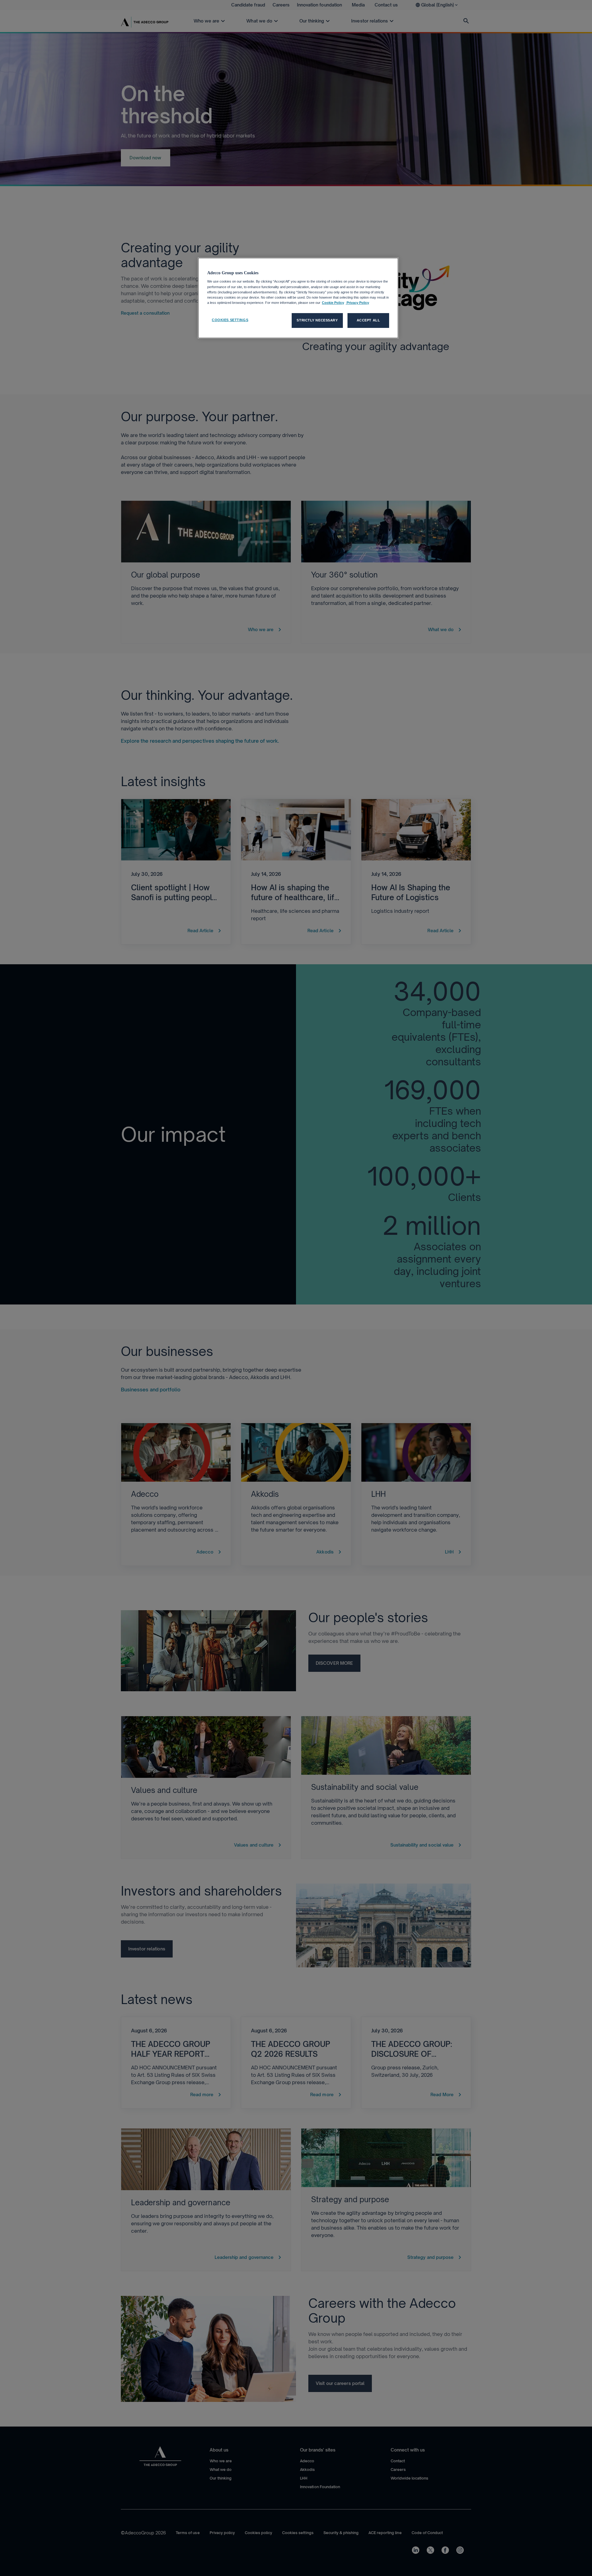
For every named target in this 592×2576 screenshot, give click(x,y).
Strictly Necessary (317, 320)
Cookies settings (230, 320)
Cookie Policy (333, 303)
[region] (298, 298)
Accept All (368, 320)
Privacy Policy (357, 303)
